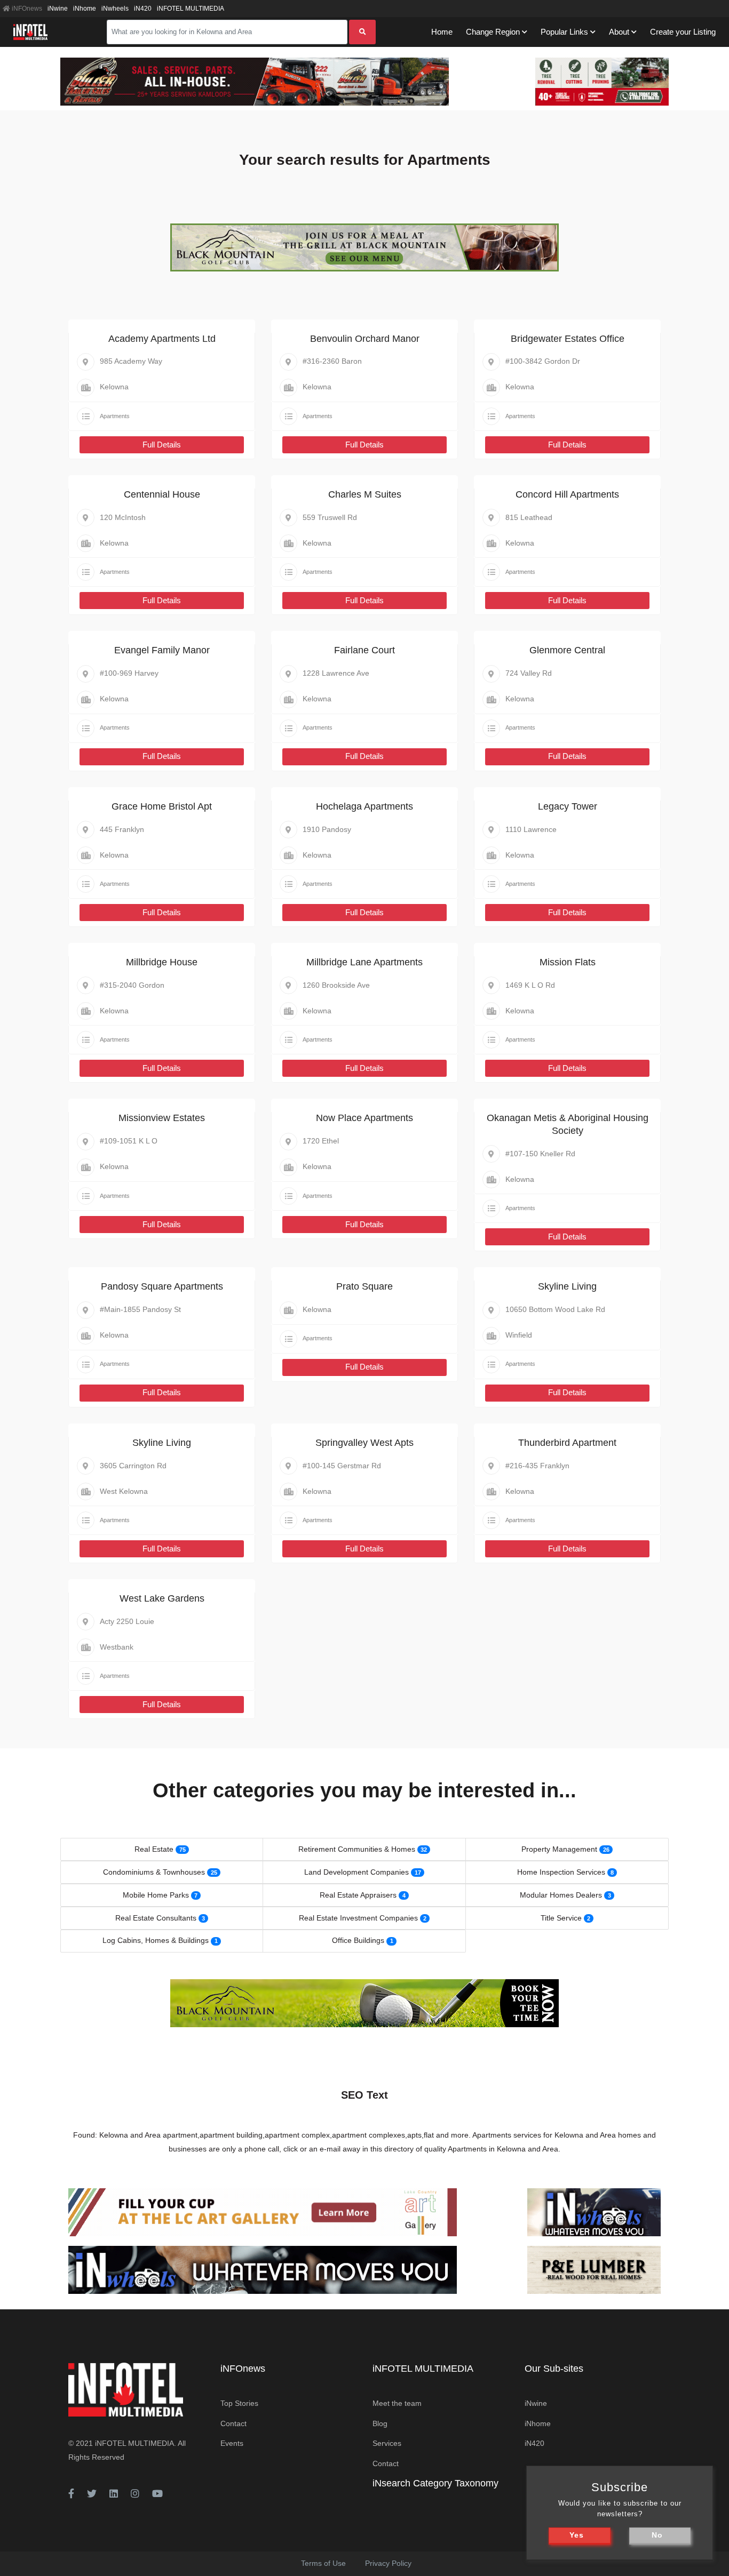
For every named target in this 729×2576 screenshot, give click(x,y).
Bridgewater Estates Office (568, 339)
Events (232, 2443)
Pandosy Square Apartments (162, 1286)
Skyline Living (567, 1286)
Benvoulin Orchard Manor (365, 339)
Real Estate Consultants (156, 1918)
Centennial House (162, 494)
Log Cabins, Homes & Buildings (156, 1940)
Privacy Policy (388, 2563)
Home (442, 32)
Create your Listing (683, 32)
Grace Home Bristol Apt (162, 806)
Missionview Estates (162, 1118)
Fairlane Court (364, 650)
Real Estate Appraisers (358, 1895)
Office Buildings (358, 1940)
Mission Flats (568, 962)
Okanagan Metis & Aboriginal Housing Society (568, 1124)
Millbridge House (162, 962)
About (619, 32)
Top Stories (239, 2403)
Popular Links (564, 32)
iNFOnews (26, 9)
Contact (233, 2423)
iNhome (85, 9)
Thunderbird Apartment (567, 1443)
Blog (380, 2423)
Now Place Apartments (364, 1118)
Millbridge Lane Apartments (364, 962)
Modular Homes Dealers (561, 1895)
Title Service (561, 1918)
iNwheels (115, 9)
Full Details (162, 445)
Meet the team (397, 2403)
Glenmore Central (567, 650)
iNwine (58, 9)
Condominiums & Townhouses (154, 1872)
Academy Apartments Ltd (162, 339)
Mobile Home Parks (156, 1895)
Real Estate (154, 1849)
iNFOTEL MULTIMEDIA (191, 9)
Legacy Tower (568, 806)
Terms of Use (323, 2563)
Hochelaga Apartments (364, 806)
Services (387, 2443)
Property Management (559, 1849)
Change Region (493, 32)
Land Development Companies (356, 1872)
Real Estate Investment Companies (358, 1918)
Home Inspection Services (561, 1872)
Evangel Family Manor (162, 650)
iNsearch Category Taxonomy (435, 2483)
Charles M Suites (365, 494)
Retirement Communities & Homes (357, 1849)
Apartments (115, 416)
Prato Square (364, 1286)
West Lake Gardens (162, 1598)
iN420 (143, 9)
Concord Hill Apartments (567, 494)
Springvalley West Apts (364, 1443)
